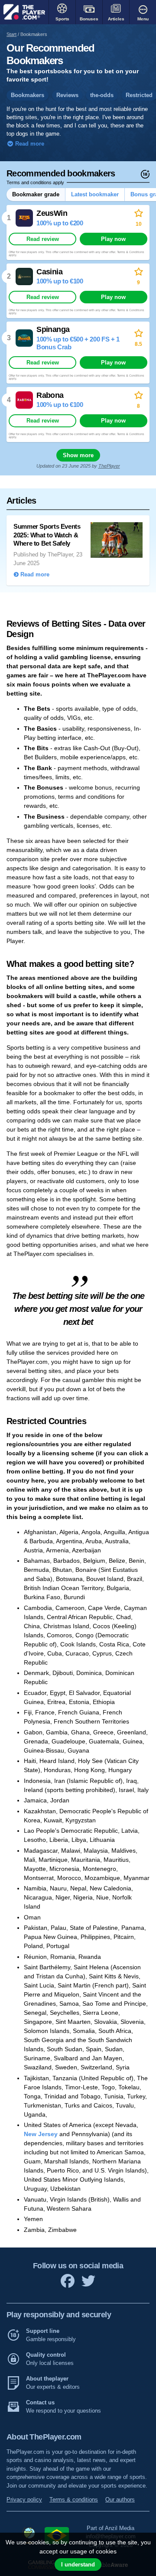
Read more (29, 144)
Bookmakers (28, 95)
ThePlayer (109, 466)
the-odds (102, 95)
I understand (78, 2565)
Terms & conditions (74, 2500)
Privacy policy (24, 2500)
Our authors (120, 2500)
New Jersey (41, 2134)
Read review (43, 239)
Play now (113, 239)
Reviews (67, 95)
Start (11, 34)
